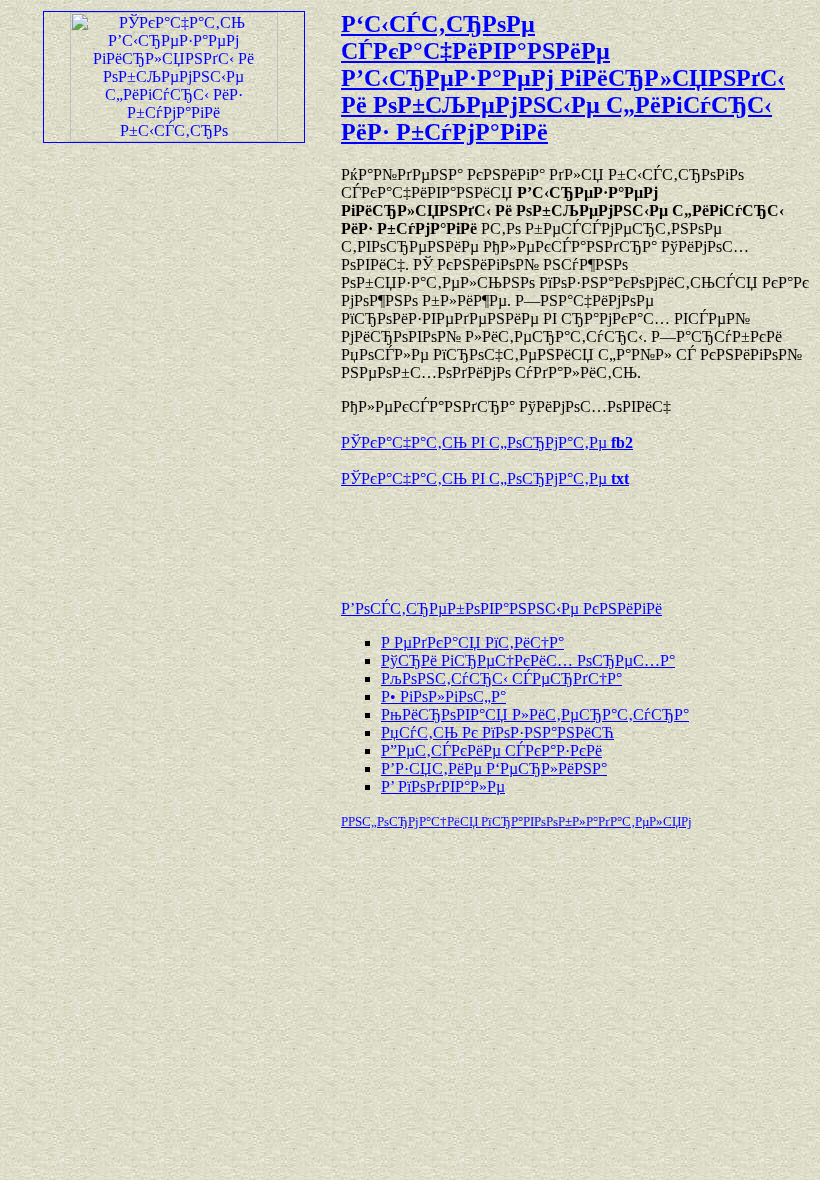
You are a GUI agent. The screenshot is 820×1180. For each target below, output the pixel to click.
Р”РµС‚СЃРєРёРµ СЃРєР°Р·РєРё (491, 750)
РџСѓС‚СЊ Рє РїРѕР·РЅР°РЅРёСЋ (497, 732)
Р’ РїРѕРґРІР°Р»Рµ (443, 786)
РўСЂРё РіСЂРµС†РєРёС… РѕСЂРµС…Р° (528, 660)
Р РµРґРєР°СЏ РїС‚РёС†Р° (472, 642)
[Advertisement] (575, 534)
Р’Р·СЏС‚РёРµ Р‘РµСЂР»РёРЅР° (494, 768)
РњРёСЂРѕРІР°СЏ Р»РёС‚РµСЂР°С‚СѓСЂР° (535, 714)
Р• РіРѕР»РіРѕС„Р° (443, 696)
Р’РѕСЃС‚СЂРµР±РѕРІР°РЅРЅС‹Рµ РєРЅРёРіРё (501, 608)
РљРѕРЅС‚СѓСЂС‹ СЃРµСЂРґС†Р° (501, 678)
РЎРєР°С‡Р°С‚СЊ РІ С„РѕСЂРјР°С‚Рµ (487, 442)
